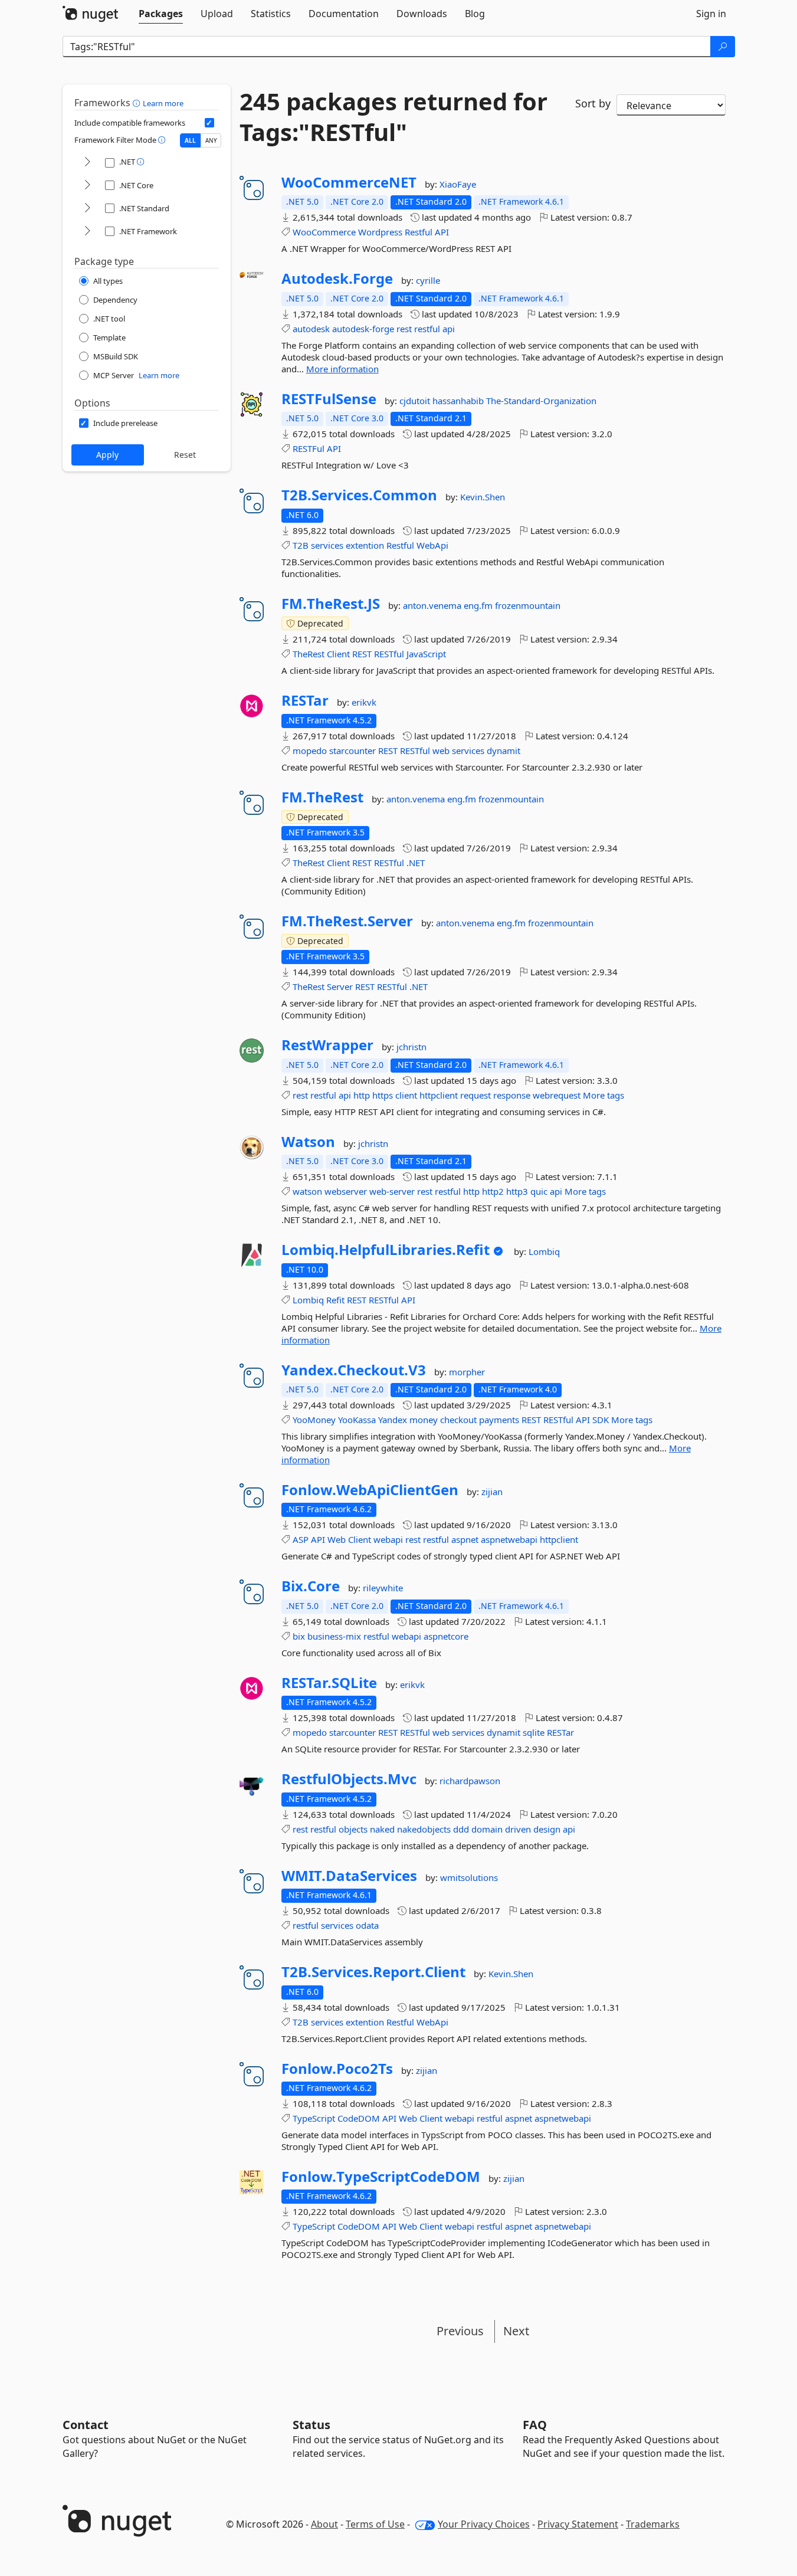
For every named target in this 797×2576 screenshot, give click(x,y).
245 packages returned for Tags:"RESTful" (393, 117)
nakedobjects (424, 1829)
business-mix (334, 1636)
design (547, 1829)
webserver (346, 1191)
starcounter (352, 750)
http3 (517, 1191)
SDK (601, 1420)
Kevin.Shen (483, 497)
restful (427, 329)
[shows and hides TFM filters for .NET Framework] (87, 232)
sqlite (534, 1732)
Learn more (163, 103)
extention (365, 545)
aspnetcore (446, 1636)
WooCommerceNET (349, 182)
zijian (492, 1492)
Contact (86, 2425)
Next (516, 2331)
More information (342, 369)
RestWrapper (327, 1045)
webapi (388, 1539)
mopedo (310, 750)
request (475, 1095)
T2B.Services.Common (359, 495)
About (324, 2524)
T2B (301, 545)
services (327, 545)
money (424, 1420)
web (441, 750)
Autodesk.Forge (337, 278)
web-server (392, 1191)
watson (307, 1191)
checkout (458, 1420)
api (449, 329)
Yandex (393, 1420)
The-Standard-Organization (541, 401)
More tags (604, 1095)
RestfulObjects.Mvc (349, 1779)
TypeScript (314, 2118)
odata (367, 1925)
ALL (190, 140)
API (442, 232)
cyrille (428, 280)
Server (340, 987)
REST (362, 654)
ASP (301, 1539)
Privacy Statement (578, 2524)
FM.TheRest (322, 797)
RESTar (305, 700)
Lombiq (544, 1251)
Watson (308, 1142)
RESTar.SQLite (329, 1683)
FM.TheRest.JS (331, 604)
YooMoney (314, 1420)
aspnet (465, 1539)
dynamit (504, 750)
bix (299, 1636)
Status (311, 2425)
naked (382, 1829)
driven (518, 1829)
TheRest (309, 654)
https (383, 1095)
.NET (416, 863)
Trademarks (653, 2524)
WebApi (432, 545)
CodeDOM (359, 2118)
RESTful (389, 654)
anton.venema (433, 605)
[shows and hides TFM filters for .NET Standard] (87, 209)
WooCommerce (324, 232)
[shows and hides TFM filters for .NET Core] (87, 186)
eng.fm (479, 605)
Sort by (593, 103)
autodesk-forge (363, 329)
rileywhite (383, 1588)
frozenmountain (528, 605)
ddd (461, 1829)
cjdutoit (416, 401)
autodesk (311, 329)
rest (404, 329)
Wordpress (380, 232)
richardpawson (470, 1781)
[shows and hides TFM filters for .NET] (87, 163)
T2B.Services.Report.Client (373, 1972)
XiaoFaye (458, 184)
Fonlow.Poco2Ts (337, 2069)
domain (487, 1829)
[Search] (723, 47)
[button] (138, 103)
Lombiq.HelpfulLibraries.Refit (386, 1250)
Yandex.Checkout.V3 (354, 1370)
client (406, 1095)
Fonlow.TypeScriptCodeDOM (381, 2177)
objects (353, 1829)
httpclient (439, 1095)
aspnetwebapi (509, 1539)
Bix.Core (311, 1586)
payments (499, 1420)
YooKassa (357, 1420)
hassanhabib (459, 401)
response (512, 1095)
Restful (419, 232)
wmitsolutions (469, 1877)
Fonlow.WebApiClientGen (370, 1490)
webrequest (557, 1095)
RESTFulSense (329, 399)
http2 (493, 1191)
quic (539, 1191)
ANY (211, 140)
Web (337, 1539)
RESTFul (309, 448)
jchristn (411, 1047)
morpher (467, 1372)
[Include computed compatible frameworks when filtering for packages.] (209, 123)
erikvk (364, 702)
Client (338, 654)
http (362, 1095)
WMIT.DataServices (349, 1876)
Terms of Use (375, 2524)
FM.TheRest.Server (347, 921)
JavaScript (426, 654)
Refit (335, 1300)
